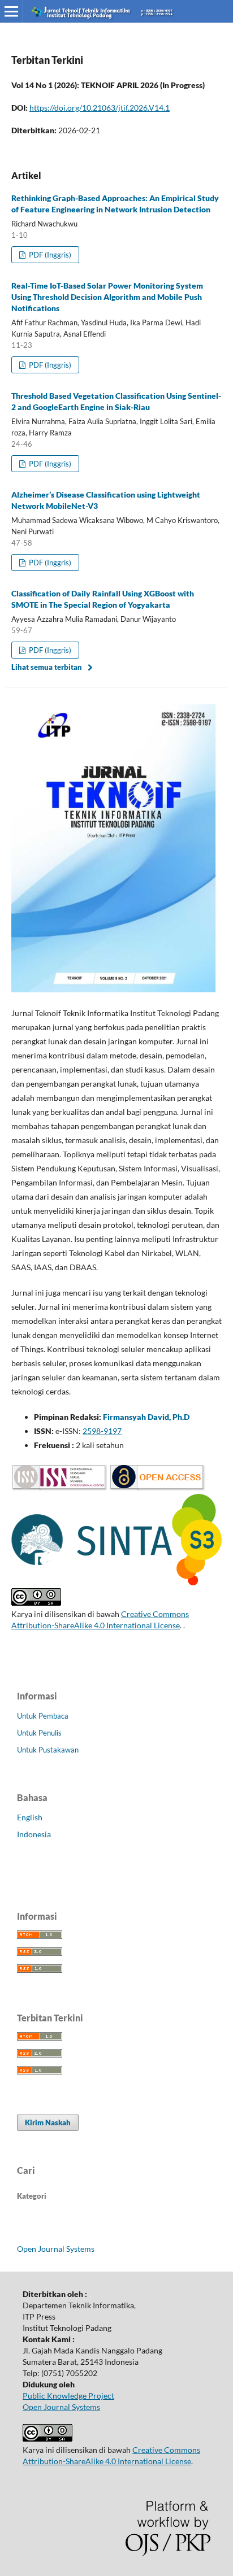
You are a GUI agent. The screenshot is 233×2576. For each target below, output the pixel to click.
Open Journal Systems (56, 2249)
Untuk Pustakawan (48, 1750)
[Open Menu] (11, 11)
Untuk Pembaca (43, 1716)
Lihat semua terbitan (47, 667)
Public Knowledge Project (68, 2396)
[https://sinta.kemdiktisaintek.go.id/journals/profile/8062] (116, 1582)
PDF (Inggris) (49, 255)
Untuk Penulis (39, 1733)
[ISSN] (59, 1488)
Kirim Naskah (48, 2122)
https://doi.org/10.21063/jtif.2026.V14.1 (100, 108)
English (30, 1817)
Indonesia (34, 1834)
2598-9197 (102, 1431)
